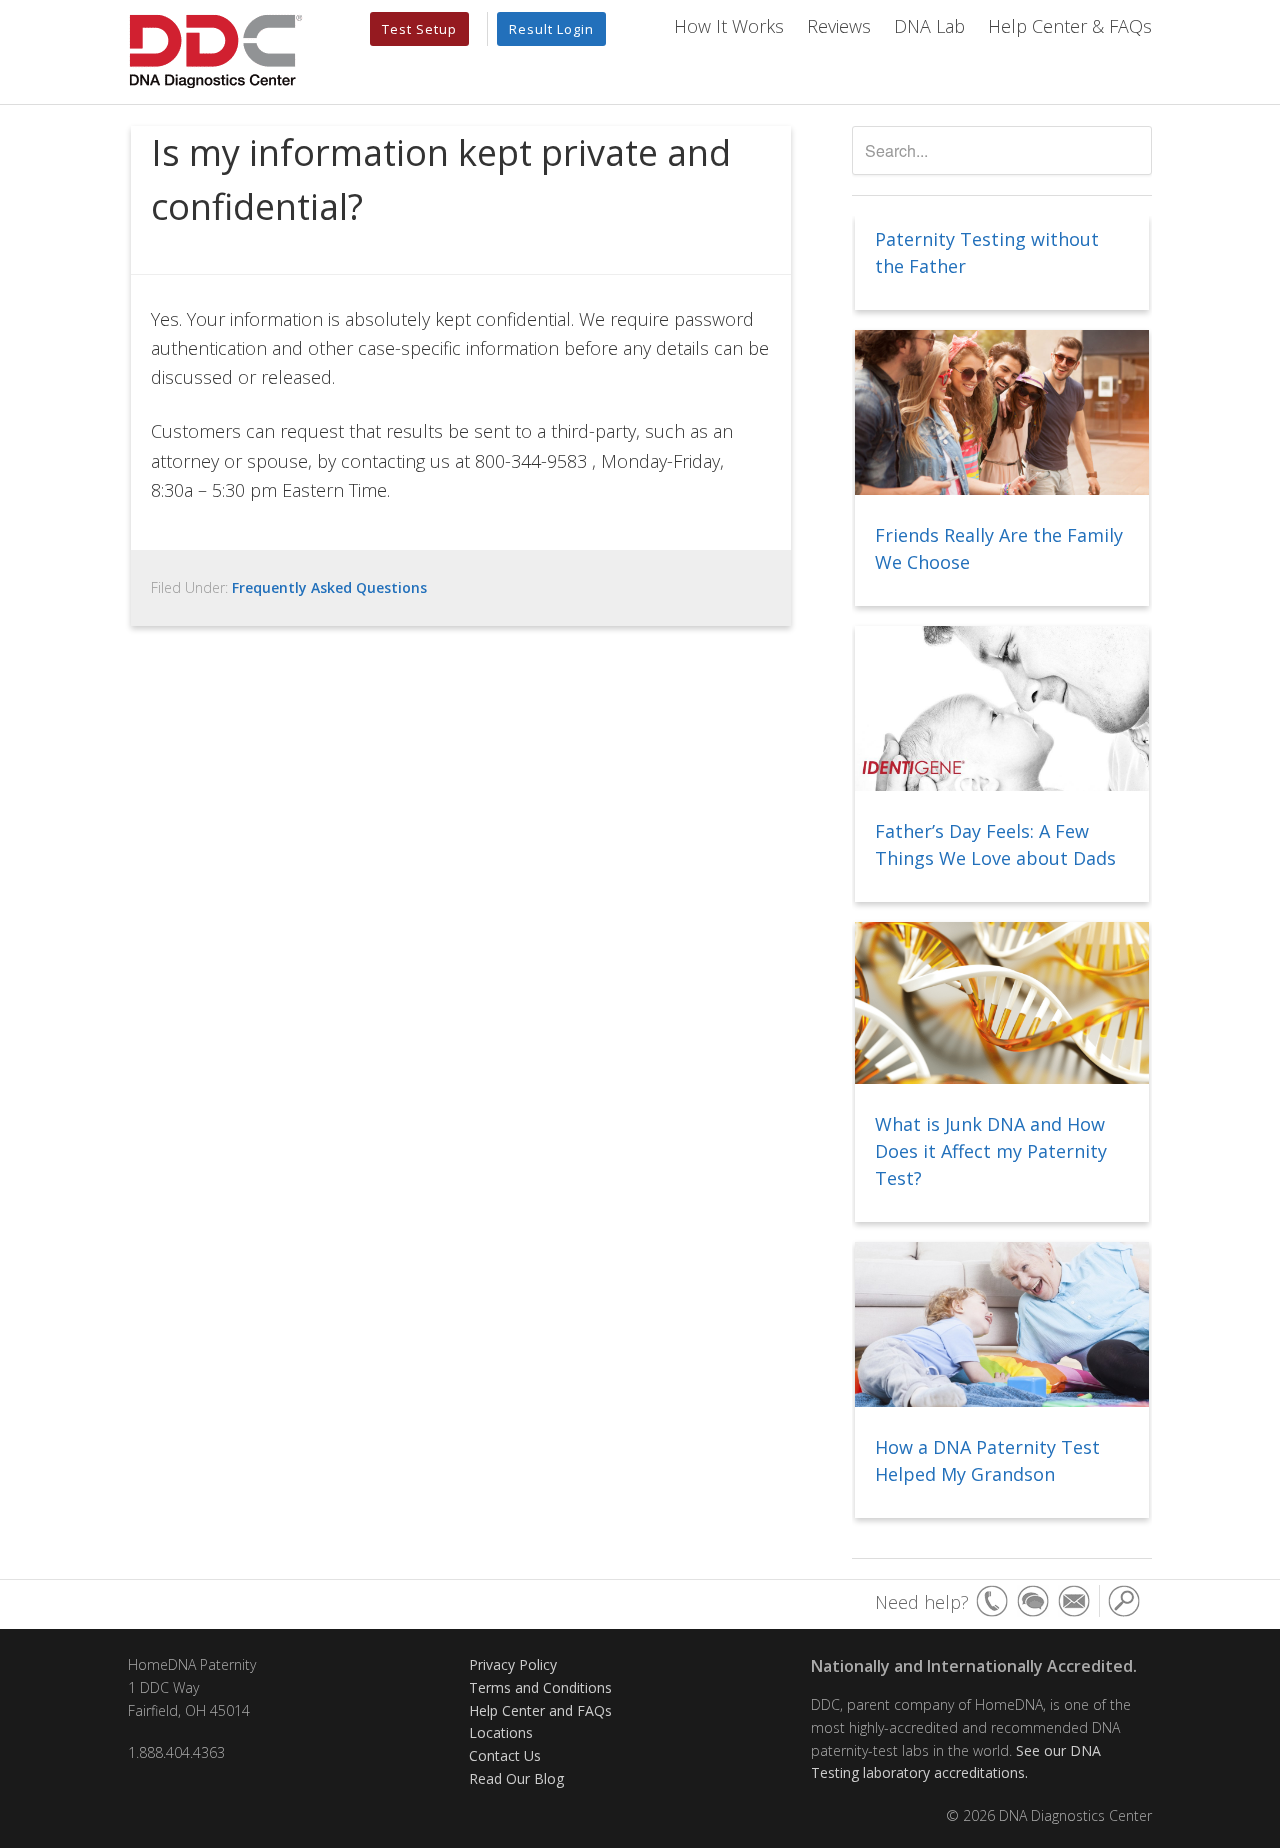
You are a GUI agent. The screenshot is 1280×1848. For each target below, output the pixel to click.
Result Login (551, 29)
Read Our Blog (516, 1778)
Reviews (839, 26)
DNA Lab (929, 26)
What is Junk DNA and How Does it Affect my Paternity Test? (991, 1151)
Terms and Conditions (540, 1687)
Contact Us (505, 1755)
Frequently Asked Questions (329, 587)
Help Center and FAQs (540, 1710)
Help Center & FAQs (1070, 26)
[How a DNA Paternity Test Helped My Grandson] (1002, 1326)
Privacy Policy (513, 1664)
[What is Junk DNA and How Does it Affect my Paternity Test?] (1002, 1004)
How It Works (729, 26)
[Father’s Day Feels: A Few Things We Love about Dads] (1002, 710)
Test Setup (419, 29)
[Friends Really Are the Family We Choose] (1002, 414)
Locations (501, 1732)
